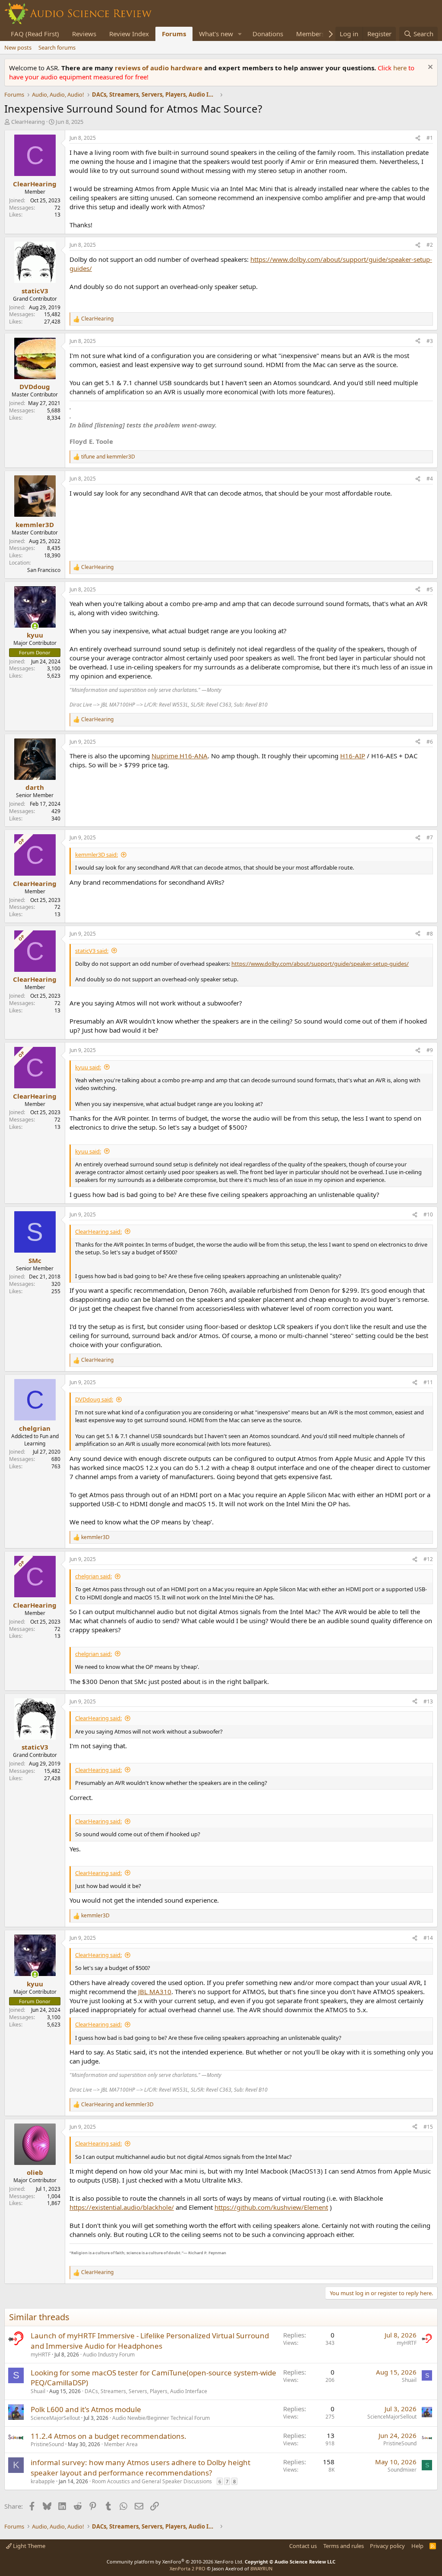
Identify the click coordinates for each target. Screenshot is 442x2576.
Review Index (129, 34)
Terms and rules (344, 2546)
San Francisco (44, 570)
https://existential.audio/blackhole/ (122, 2207)
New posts (18, 47)
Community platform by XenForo (175, 2562)
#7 (430, 837)
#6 (430, 742)
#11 (428, 1382)
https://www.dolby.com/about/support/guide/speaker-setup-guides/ (320, 964)
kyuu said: (88, 1067)
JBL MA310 (155, 1992)
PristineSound (47, 2444)
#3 (430, 341)
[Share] (418, 138)
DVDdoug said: (94, 1399)
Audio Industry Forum (109, 2355)
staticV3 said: (92, 951)
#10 (428, 1214)
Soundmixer (402, 2470)
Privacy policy (387, 2546)
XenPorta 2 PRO (188, 2568)
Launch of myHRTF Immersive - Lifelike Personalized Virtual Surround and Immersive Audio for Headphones (150, 2341)
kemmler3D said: (96, 854)
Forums (174, 34)
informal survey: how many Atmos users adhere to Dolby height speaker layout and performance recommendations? (140, 2468)
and (108, 457)
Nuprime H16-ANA (180, 756)
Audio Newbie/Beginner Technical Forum (161, 2418)
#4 (430, 479)
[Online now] (35, 626)
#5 (430, 589)
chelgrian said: (93, 1576)
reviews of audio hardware (159, 68)
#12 (428, 1559)
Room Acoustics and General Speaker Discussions (152, 2481)
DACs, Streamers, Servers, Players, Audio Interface (146, 2391)
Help (417, 2546)
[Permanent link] (230, 2252)
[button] (240, 34)
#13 (428, 1701)
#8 (430, 934)
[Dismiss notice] (429, 68)
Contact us (303, 2546)
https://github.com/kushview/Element (271, 2207)
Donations (268, 34)
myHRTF (41, 2355)
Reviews (84, 34)
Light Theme (28, 2546)
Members (310, 34)
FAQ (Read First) (35, 34)
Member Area (121, 2444)
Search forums (57, 47)
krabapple (43, 2481)
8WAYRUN (261, 2568)
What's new (216, 34)
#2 (430, 245)
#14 (428, 1938)
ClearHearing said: (98, 1231)
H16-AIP (353, 756)
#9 (430, 1050)
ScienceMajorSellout (55, 2418)
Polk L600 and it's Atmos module (86, 2409)
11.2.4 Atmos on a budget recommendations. (109, 2436)
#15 (428, 2127)
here (401, 68)
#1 (430, 138)
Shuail (38, 2391)
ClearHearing (28, 122)
